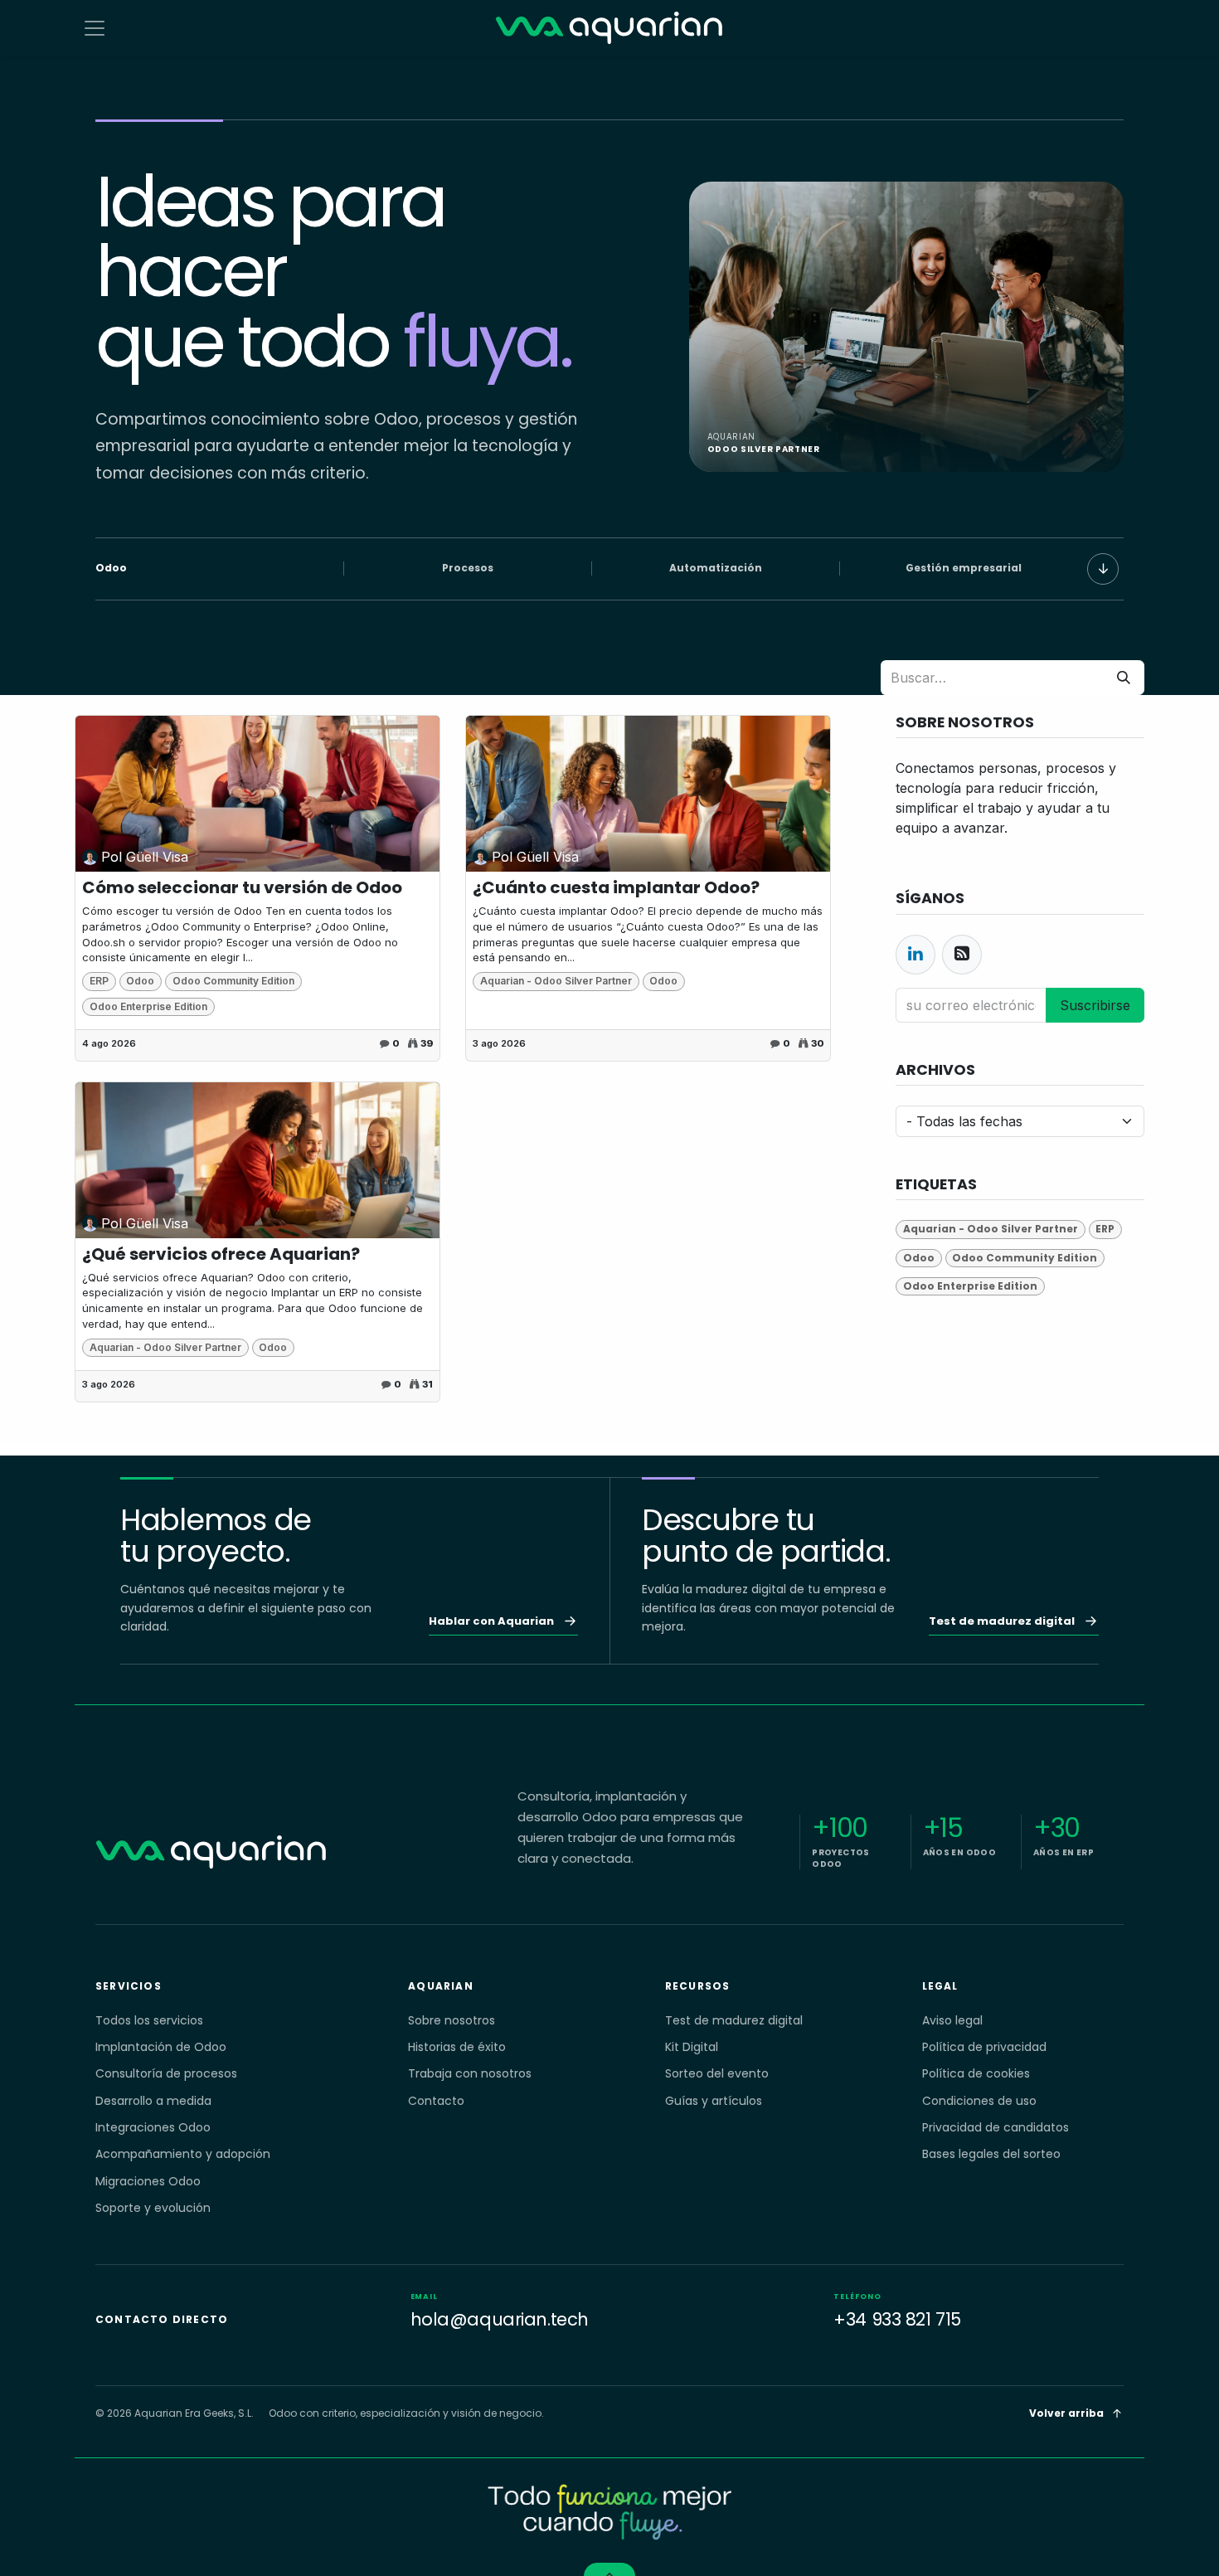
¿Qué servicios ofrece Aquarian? (221, 1254)
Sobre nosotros (452, 2020)
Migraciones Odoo (148, 2181)
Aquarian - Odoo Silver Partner (556, 981)
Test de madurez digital (734, 2020)
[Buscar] (1124, 678)
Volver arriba (1066, 2413)
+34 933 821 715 (897, 2311)
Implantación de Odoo (161, 2047)
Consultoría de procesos (166, 2073)
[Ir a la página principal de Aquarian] (211, 1852)
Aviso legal (952, 2020)
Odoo (140, 981)
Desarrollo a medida (153, 2101)
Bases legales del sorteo (991, 2154)
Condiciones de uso (979, 2101)
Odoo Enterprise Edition (148, 1006)
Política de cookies (976, 2073)
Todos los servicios (149, 2020)
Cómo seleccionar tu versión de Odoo (242, 887)
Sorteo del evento (717, 2073)
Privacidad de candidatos (996, 2127)
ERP (99, 981)
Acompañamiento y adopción (183, 2154)
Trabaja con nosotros (470, 2073)
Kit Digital (692, 2047)
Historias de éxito (457, 2047)
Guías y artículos (714, 2101)
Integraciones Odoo (153, 2127)
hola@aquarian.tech (500, 2311)
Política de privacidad (984, 2047)
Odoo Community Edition (233, 981)
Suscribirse (1095, 1005)
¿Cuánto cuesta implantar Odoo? (616, 887)
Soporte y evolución (153, 2208)
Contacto (436, 2101)
